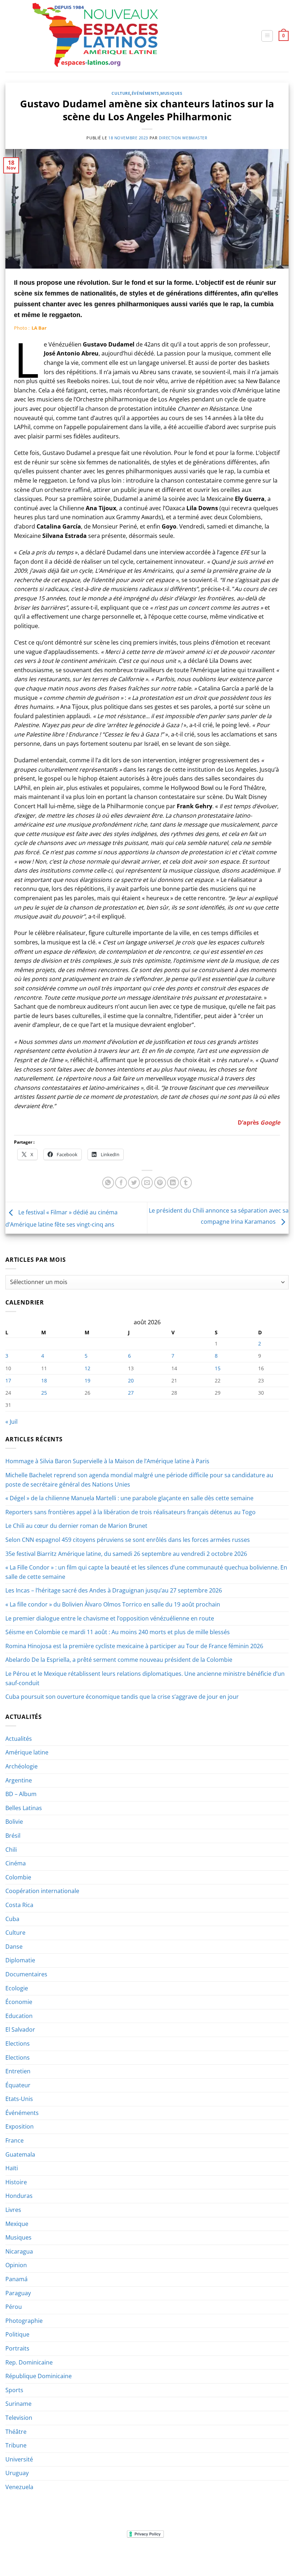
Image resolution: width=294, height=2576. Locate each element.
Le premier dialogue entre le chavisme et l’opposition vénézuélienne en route (110, 1618)
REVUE (41, 2556)
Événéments (145, 93)
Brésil (13, 1836)
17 (8, 1380)
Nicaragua (19, 2251)
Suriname (18, 2404)
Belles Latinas (24, 1808)
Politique (17, 2334)
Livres (13, 2210)
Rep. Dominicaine (29, 2362)
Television (19, 2418)
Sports (14, 2390)
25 (44, 1393)
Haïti (12, 2168)
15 (218, 1368)
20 (131, 1380)
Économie (19, 2002)
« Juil (11, 1422)
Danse (14, 1947)
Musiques (171, 93)
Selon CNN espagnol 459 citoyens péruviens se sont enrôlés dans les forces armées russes (128, 1540)
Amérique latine (27, 1752)
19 (87, 1380)
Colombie (18, 1877)
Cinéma (16, 1863)
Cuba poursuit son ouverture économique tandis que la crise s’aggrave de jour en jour (122, 1697)
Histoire (16, 2182)
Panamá (16, 2279)
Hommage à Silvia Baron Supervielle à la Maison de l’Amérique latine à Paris (107, 1461)
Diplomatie (20, 1960)
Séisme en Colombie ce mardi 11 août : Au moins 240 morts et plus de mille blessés (118, 1632)
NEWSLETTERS (69, 2556)
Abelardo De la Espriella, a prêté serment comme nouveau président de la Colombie (119, 1660)
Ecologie (17, 1988)
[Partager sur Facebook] (121, 1183)
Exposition (20, 2126)
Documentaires (26, 1974)
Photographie (24, 2321)
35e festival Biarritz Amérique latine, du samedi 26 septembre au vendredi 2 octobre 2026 (126, 1554)
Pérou (14, 2307)
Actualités (19, 1739)
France (15, 2140)
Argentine (19, 1780)
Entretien (18, 2071)
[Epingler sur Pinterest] (160, 1183)
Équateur (18, 2085)
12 (87, 1368)
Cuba (12, 1919)
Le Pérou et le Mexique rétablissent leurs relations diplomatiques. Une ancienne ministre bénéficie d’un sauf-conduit (145, 1678)
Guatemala (20, 2154)
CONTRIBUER (233, 2556)
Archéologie (22, 1766)
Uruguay (17, 2473)
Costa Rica (19, 1905)
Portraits (17, 2348)
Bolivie (14, 1822)
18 (44, 1380)
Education (19, 2016)
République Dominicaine (39, 2376)
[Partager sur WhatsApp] (108, 1183)
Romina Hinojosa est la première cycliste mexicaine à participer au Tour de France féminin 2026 (134, 1646)
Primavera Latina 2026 (187, 2556)
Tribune (16, 2445)
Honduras (19, 2196)
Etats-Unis (19, 2099)
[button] (267, 36)
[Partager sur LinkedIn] (173, 1183)
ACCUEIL (19, 2556)
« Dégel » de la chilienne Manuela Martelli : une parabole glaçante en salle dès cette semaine (129, 1498)
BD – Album (21, 1794)
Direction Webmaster (183, 138)
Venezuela (19, 2487)
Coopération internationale (42, 1891)
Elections (18, 2043)
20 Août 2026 (268, 2556)
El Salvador (20, 2029)
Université (19, 2459)
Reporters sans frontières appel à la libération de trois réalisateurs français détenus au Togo (131, 1512)
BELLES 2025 (140, 2556)
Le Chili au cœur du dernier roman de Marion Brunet (76, 1526)
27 (131, 1393)
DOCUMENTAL (106, 2556)
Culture (121, 93)
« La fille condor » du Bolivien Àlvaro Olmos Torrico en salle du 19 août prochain (113, 1604)
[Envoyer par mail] (147, 1183)
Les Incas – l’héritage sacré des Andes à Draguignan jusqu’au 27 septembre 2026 (114, 1590)
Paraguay (18, 2293)
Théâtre (16, 2432)
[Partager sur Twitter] (134, 1183)
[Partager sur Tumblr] (186, 1183)
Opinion (16, 2265)
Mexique (17, 2224)
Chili (11, 1850)
